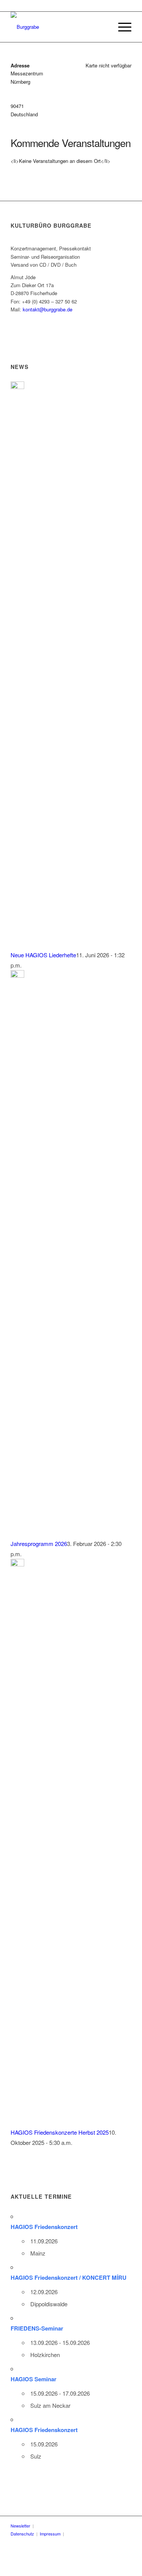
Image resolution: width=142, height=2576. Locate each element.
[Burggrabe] (59, 27)
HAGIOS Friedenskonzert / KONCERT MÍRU (69, 2277)
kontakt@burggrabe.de (48, 309)
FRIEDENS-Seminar (37, 2328)
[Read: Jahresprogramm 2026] (17, 975)
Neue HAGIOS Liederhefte (43, 955)
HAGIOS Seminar (34, 2379)
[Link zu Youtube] (95, 2534)
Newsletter (20, 2526)
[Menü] (121, 27)
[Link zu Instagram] (106, 2534)
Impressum (50, 2534)
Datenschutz (22, 2534)
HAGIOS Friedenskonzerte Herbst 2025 (60, 2132)
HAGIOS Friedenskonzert (44, 2227)
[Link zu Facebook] (83, 2534)
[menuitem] (121, 27)
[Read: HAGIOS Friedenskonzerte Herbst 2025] (17, 1564)
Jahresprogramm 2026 (39, 1544)
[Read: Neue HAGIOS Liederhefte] (17, 387)
